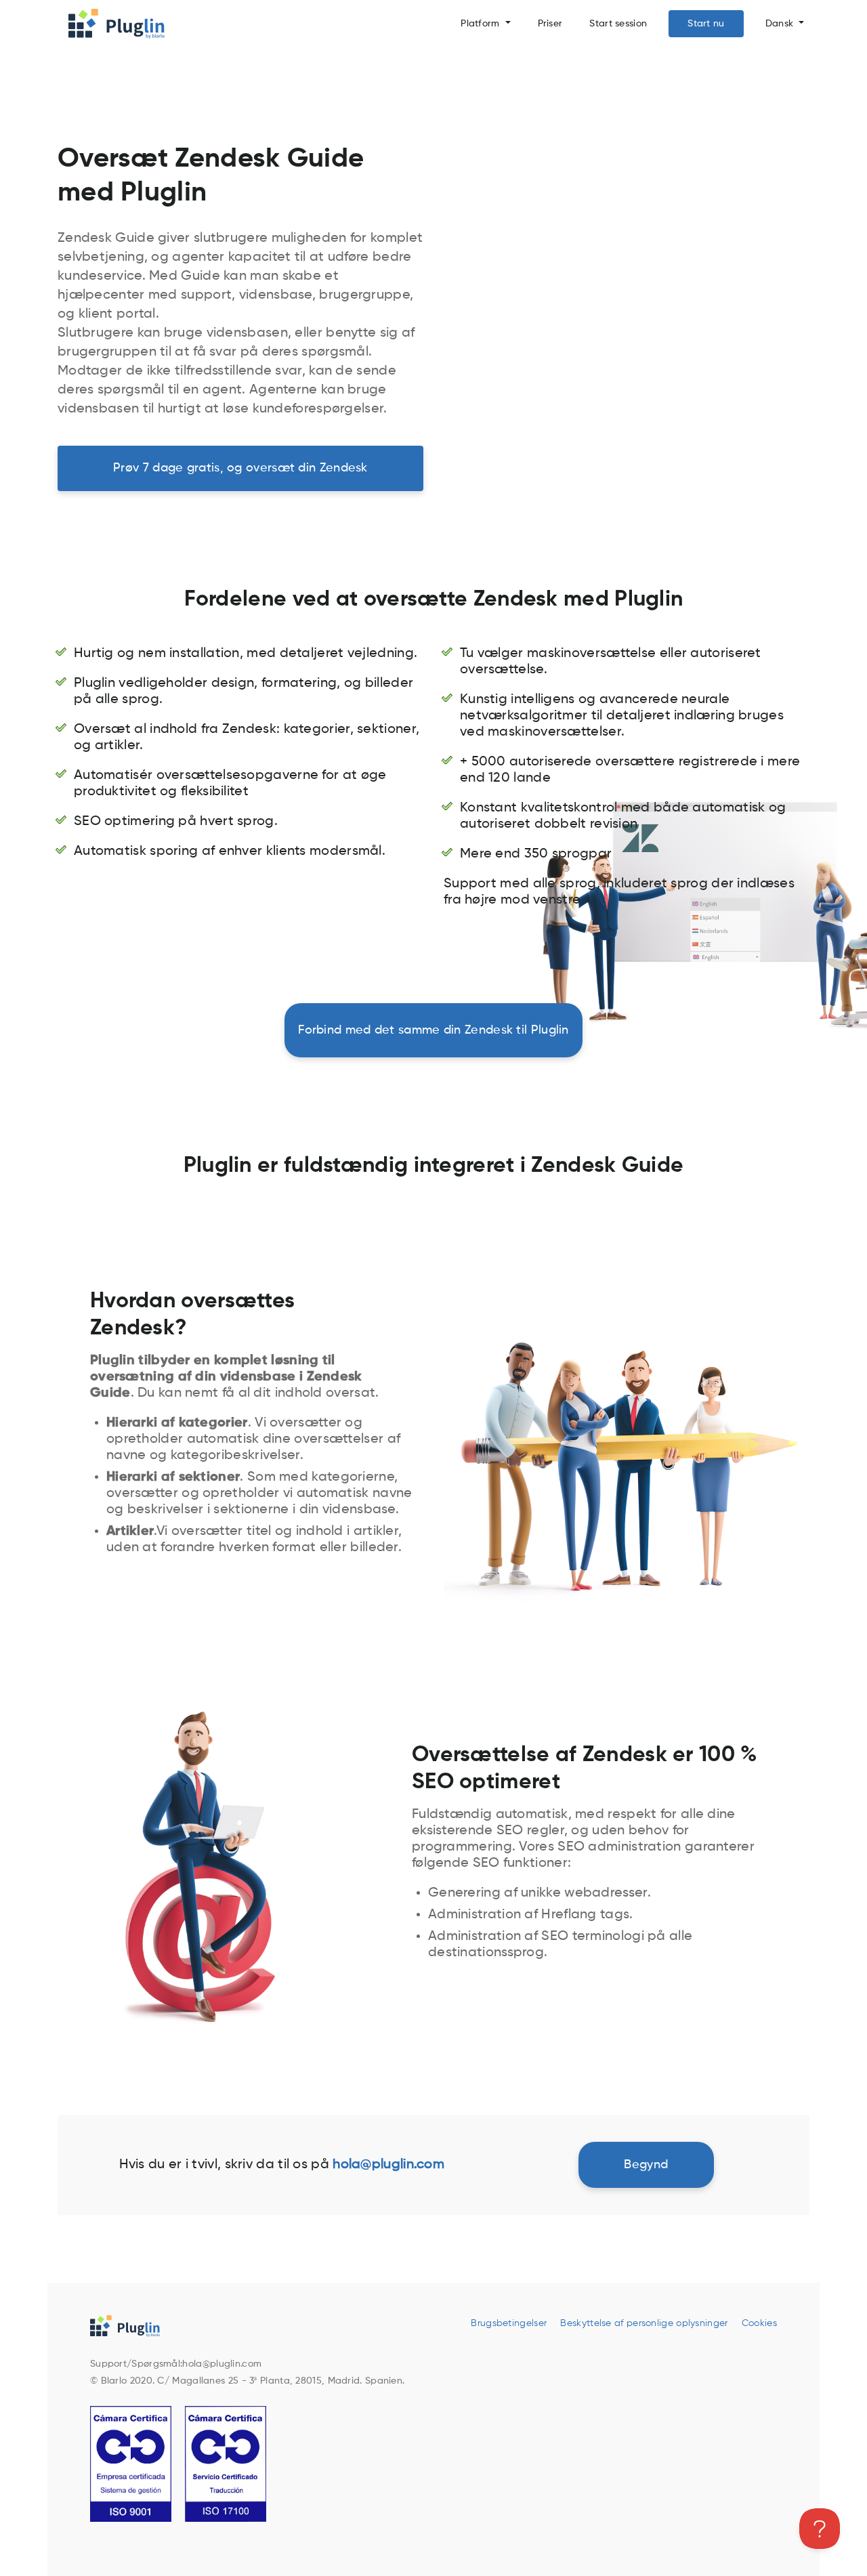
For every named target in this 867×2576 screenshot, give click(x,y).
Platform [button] (482, 24)
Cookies (759, 2323)
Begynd (646, 2165)
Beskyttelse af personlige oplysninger (644, 2323)
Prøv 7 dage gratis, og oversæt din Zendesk (240, 468)
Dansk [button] (781, 24)
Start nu (706, 24)
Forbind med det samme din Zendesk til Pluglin (433, 1030)
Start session (618, 24)
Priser (550, 24)
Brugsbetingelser (509, 2323)
